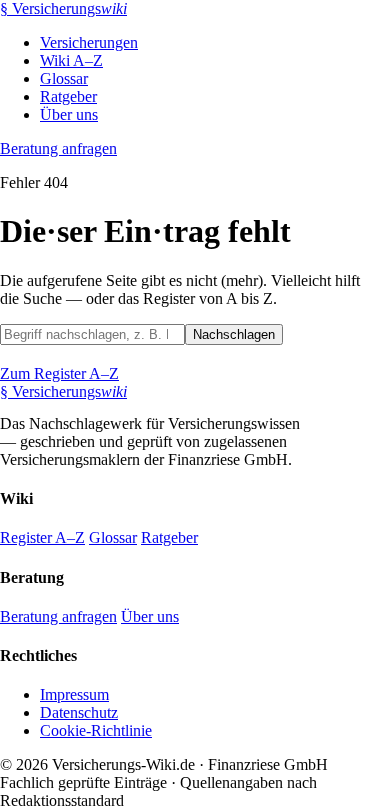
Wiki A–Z (71, 60)
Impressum (74, 694)
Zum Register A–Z (59, 373)
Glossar (64, 78)
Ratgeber (68, 96)
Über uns (69, 114)
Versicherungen (89, 42)
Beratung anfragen (58, 148)
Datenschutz (79, 712)
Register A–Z (42, 537)
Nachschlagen (234, 334)
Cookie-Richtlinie (96, 730)
